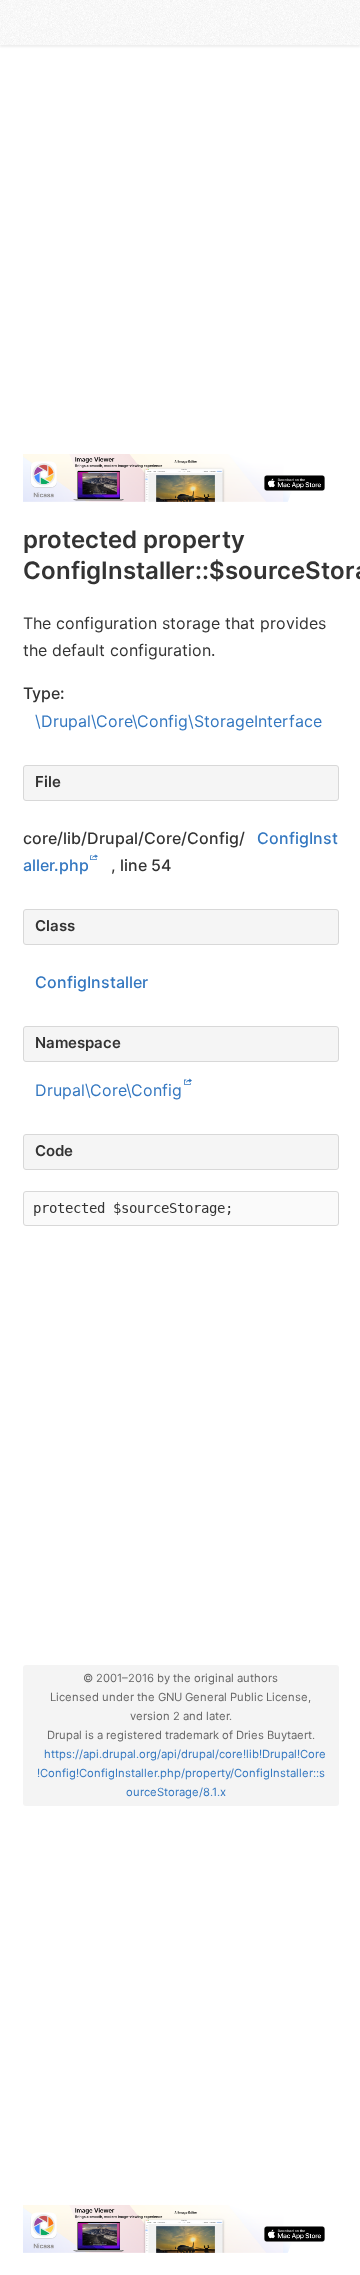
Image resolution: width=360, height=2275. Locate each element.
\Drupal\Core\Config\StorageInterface (178, 721)
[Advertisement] (180, 258)
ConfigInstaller (91, 982)
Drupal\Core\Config (108, 1090)
